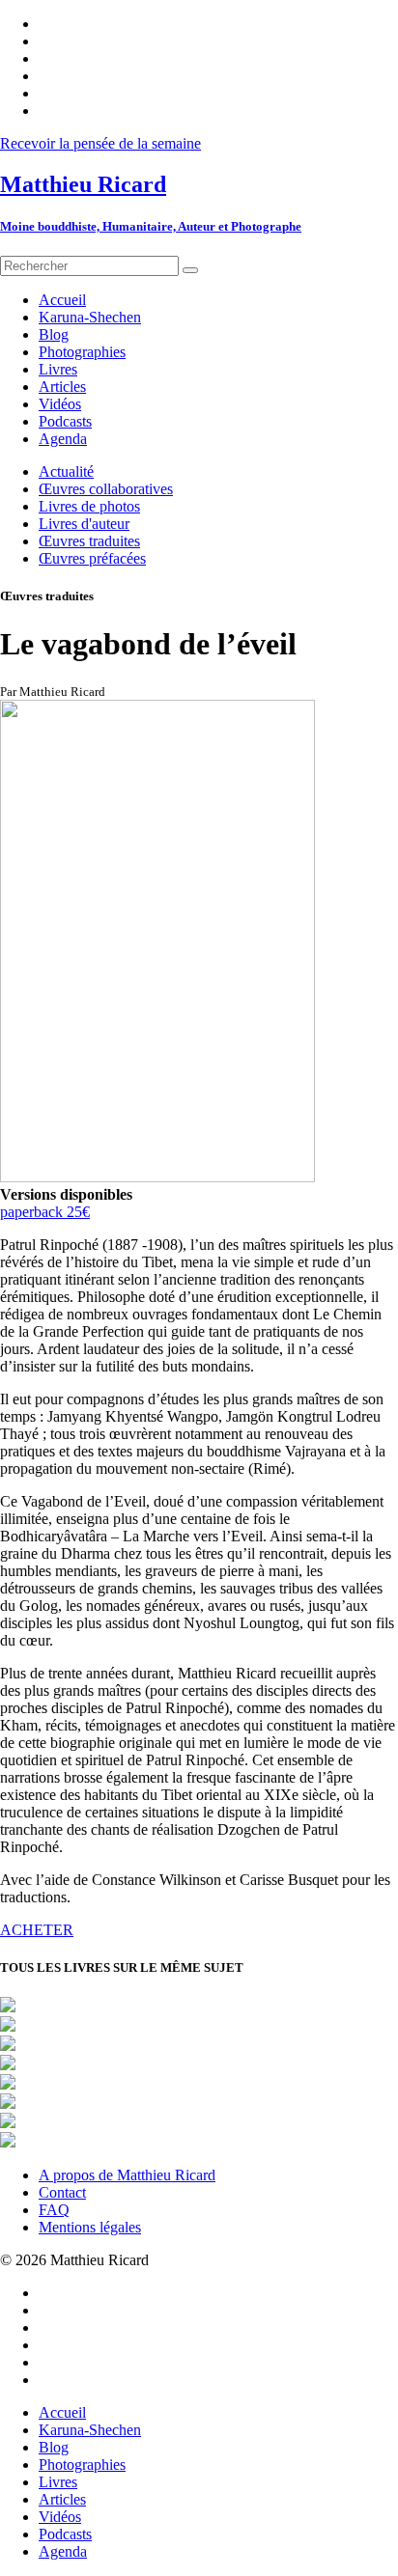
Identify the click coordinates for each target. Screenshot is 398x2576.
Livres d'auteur (84, 524)
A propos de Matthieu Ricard (127, 2175)
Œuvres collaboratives (106, 489)
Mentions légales (90, 2227)
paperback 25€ (45, 1212)
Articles (62, 2499)
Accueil (62, 2412)
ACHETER (37, 1930)
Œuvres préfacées (92, 558)
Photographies (82, 2465)
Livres (58, 2482)
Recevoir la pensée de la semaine (100, 143)
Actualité (66, 471)
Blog (54, 2447)
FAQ (54, 2210)
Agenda (63, 2551)
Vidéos (60, 2517)
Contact (62, 2192)
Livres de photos (89, 506)
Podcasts (65, 2534)
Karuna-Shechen (90, 2430)
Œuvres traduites (89, 541)
